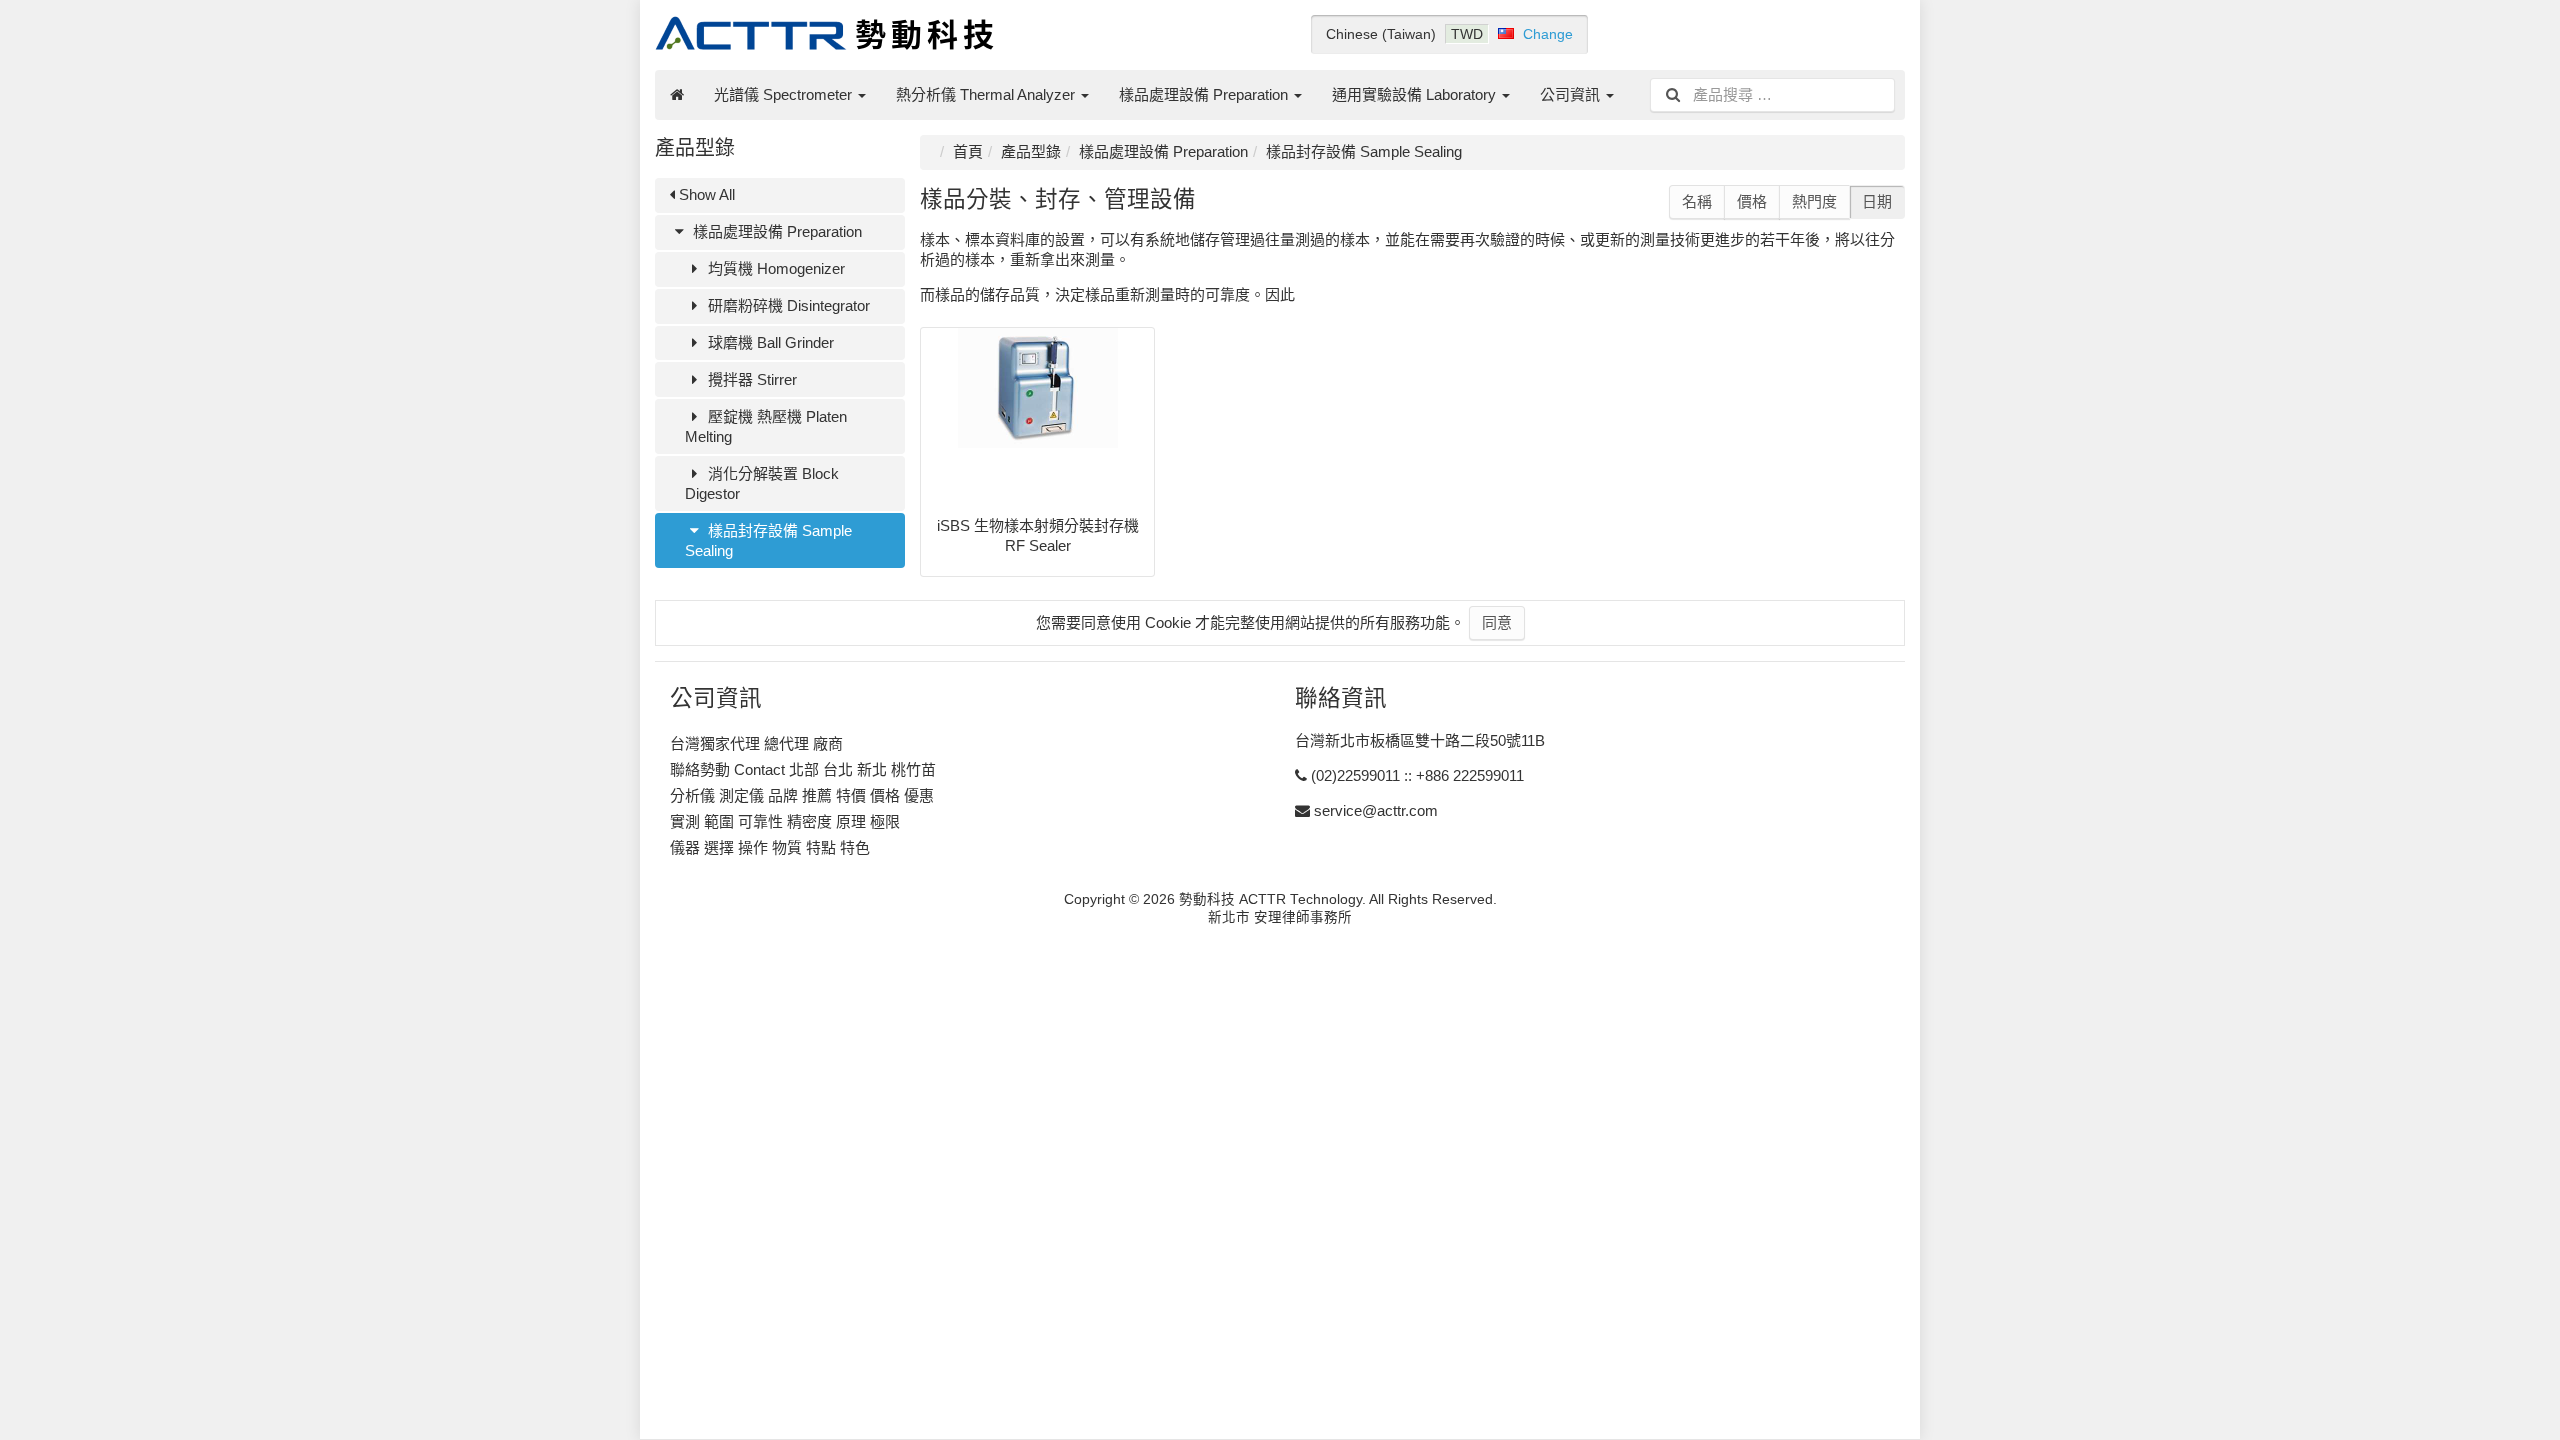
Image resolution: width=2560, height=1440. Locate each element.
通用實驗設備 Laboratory (1416, 94)
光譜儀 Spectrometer (785, 94)
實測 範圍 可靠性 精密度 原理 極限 (785, 821)
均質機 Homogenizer (774, 268)
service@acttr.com (1376, 810)
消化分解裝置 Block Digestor (762, 483)
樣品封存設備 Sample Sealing (768, 540)
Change (1548, 34)
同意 (1497, 622)
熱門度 (1814, 201)
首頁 (968, 151)
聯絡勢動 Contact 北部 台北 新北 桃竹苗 (803, 769)
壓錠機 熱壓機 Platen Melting (766, 426)
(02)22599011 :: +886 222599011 (1417, 775)
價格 (1752, 201)
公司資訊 (1572, 94)
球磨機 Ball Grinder (769, 342)
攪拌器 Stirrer (750, 379)
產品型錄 (1031, 151)
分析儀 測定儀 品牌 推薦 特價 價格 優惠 (802, 795)
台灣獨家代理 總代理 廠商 (756, 743)
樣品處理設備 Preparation (1205, 94)
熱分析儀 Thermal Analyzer (987, 94)
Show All (705, 194)
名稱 (1697, 201)
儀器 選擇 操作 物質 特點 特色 (770, 847)
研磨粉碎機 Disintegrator (787, 305)
